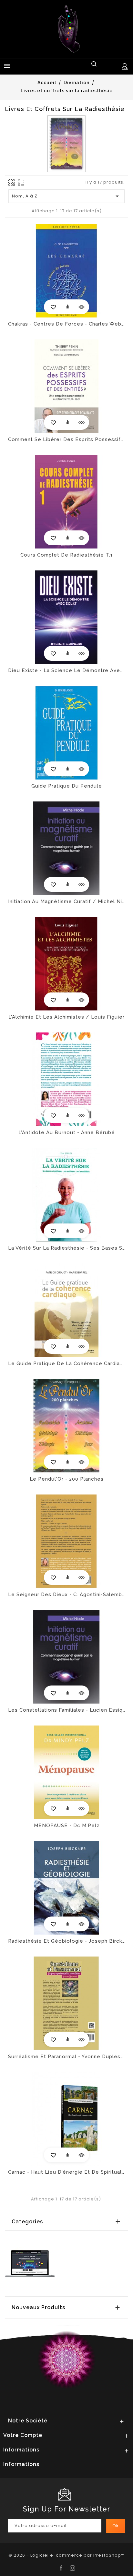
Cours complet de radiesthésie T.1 (67, 555)
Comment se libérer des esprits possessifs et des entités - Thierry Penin (66, 439)
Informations (21, 2464)
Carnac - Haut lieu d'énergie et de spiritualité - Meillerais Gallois (66, 2172)
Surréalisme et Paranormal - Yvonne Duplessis (66, 2057)
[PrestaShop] (30, 2263)
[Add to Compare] (67, 307)
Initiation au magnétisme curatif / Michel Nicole (66, 901)
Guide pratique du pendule (67, 786)
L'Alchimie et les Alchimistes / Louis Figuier (66, 1017)
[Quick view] (81, 307)
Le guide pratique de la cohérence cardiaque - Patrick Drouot (66, 1363)
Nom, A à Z (67, 196)
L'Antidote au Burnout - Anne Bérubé (67, 1132)
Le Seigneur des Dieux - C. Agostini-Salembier (66, 1595)
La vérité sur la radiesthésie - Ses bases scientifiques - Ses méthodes (66, 1248)
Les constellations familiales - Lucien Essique (66, 1710)
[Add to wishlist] (53, 307)
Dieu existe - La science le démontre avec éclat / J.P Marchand (66, 670)
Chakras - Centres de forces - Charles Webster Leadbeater (66, 324)
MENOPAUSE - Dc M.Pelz (67, 1826)
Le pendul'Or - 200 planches (67, 1479)
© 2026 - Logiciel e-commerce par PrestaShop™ (66, 2555)
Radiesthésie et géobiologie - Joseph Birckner (66, 1941)
